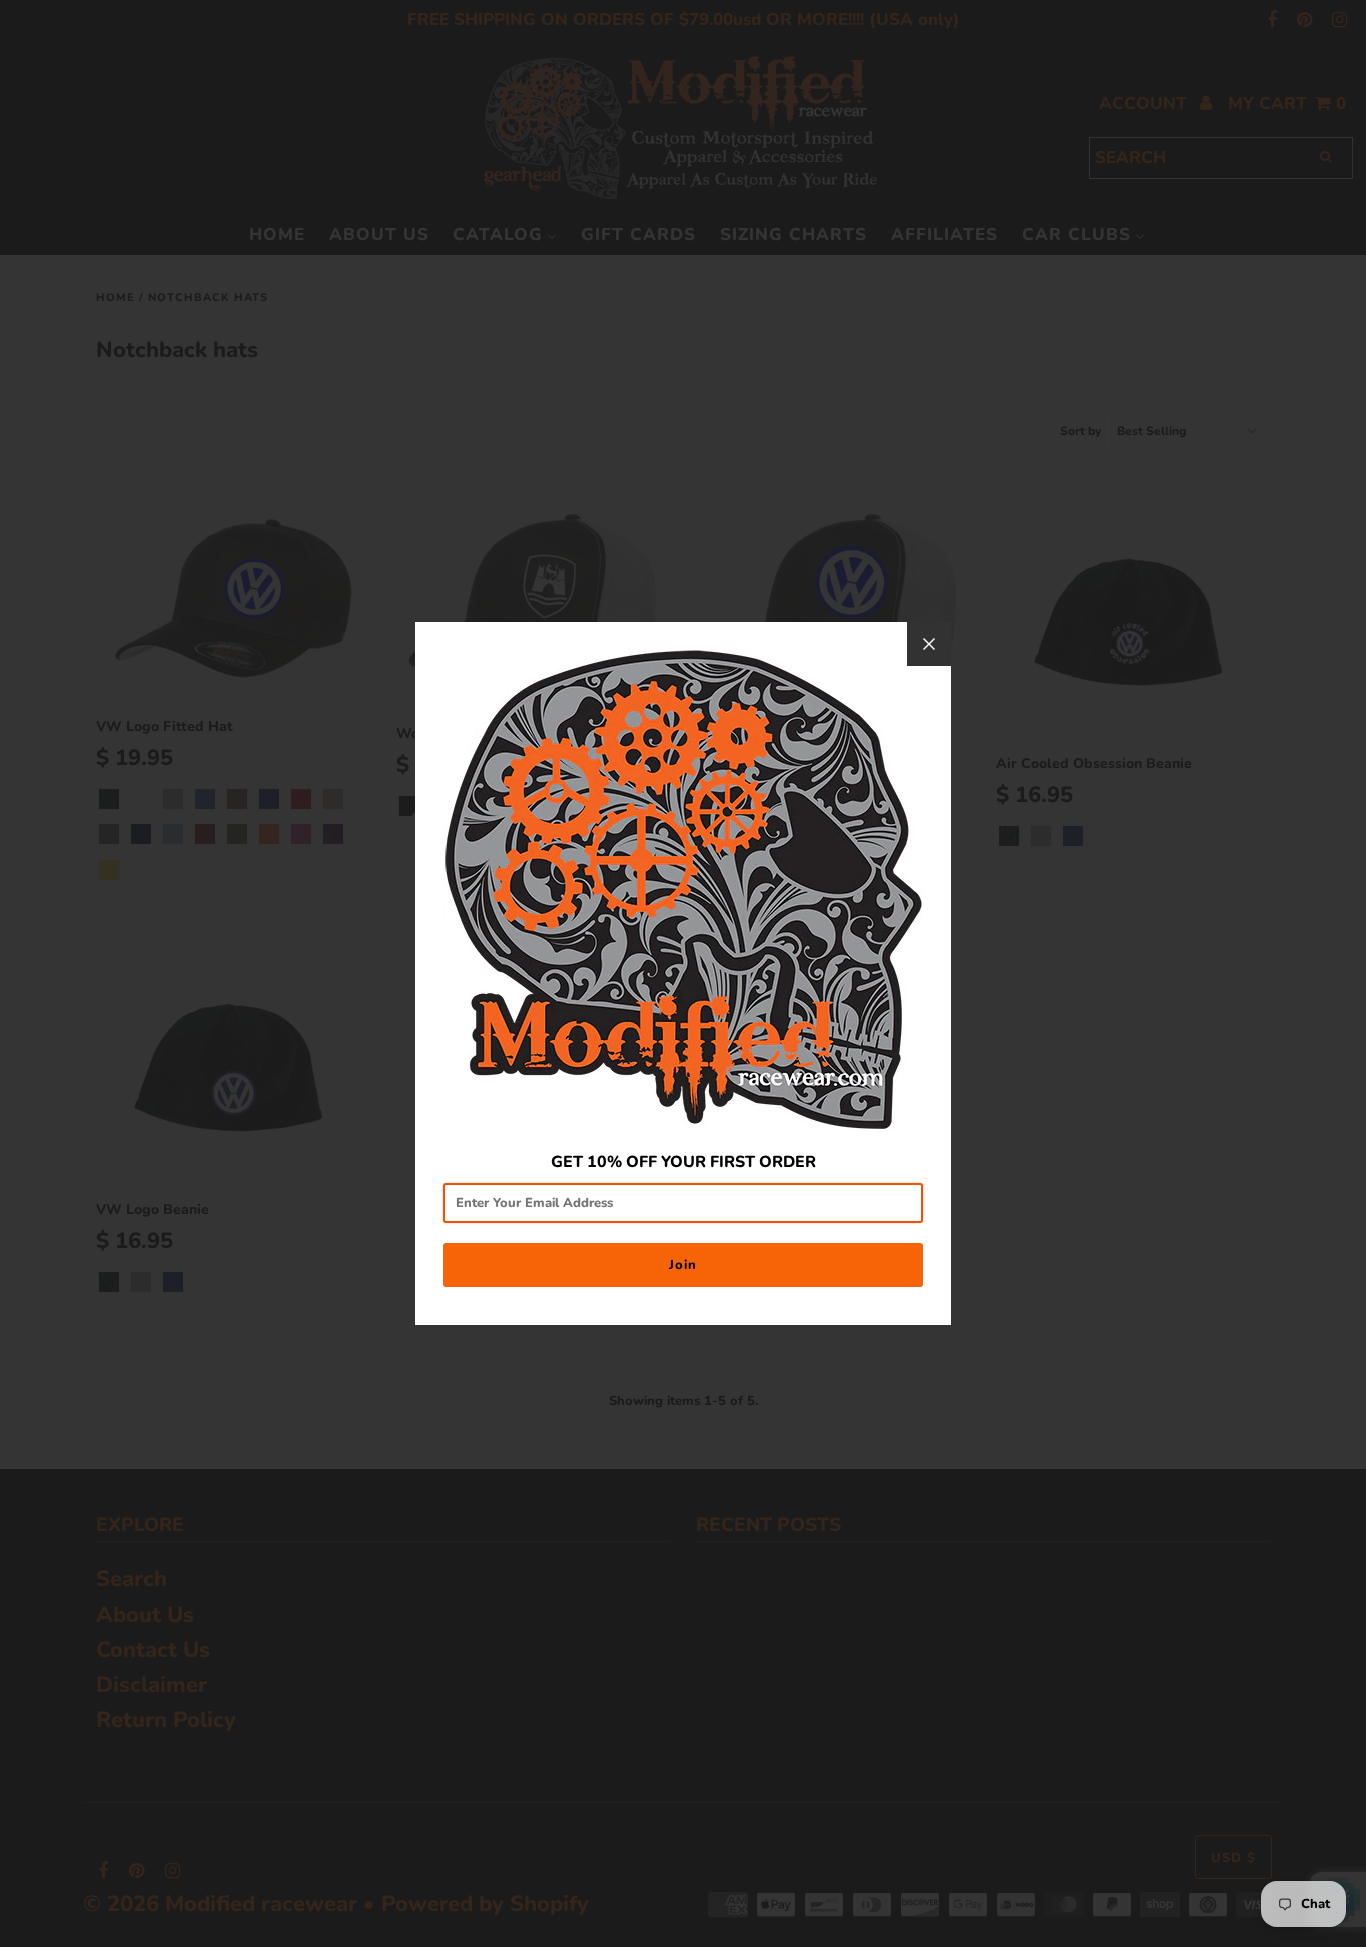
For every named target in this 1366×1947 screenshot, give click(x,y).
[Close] (929, 644)
